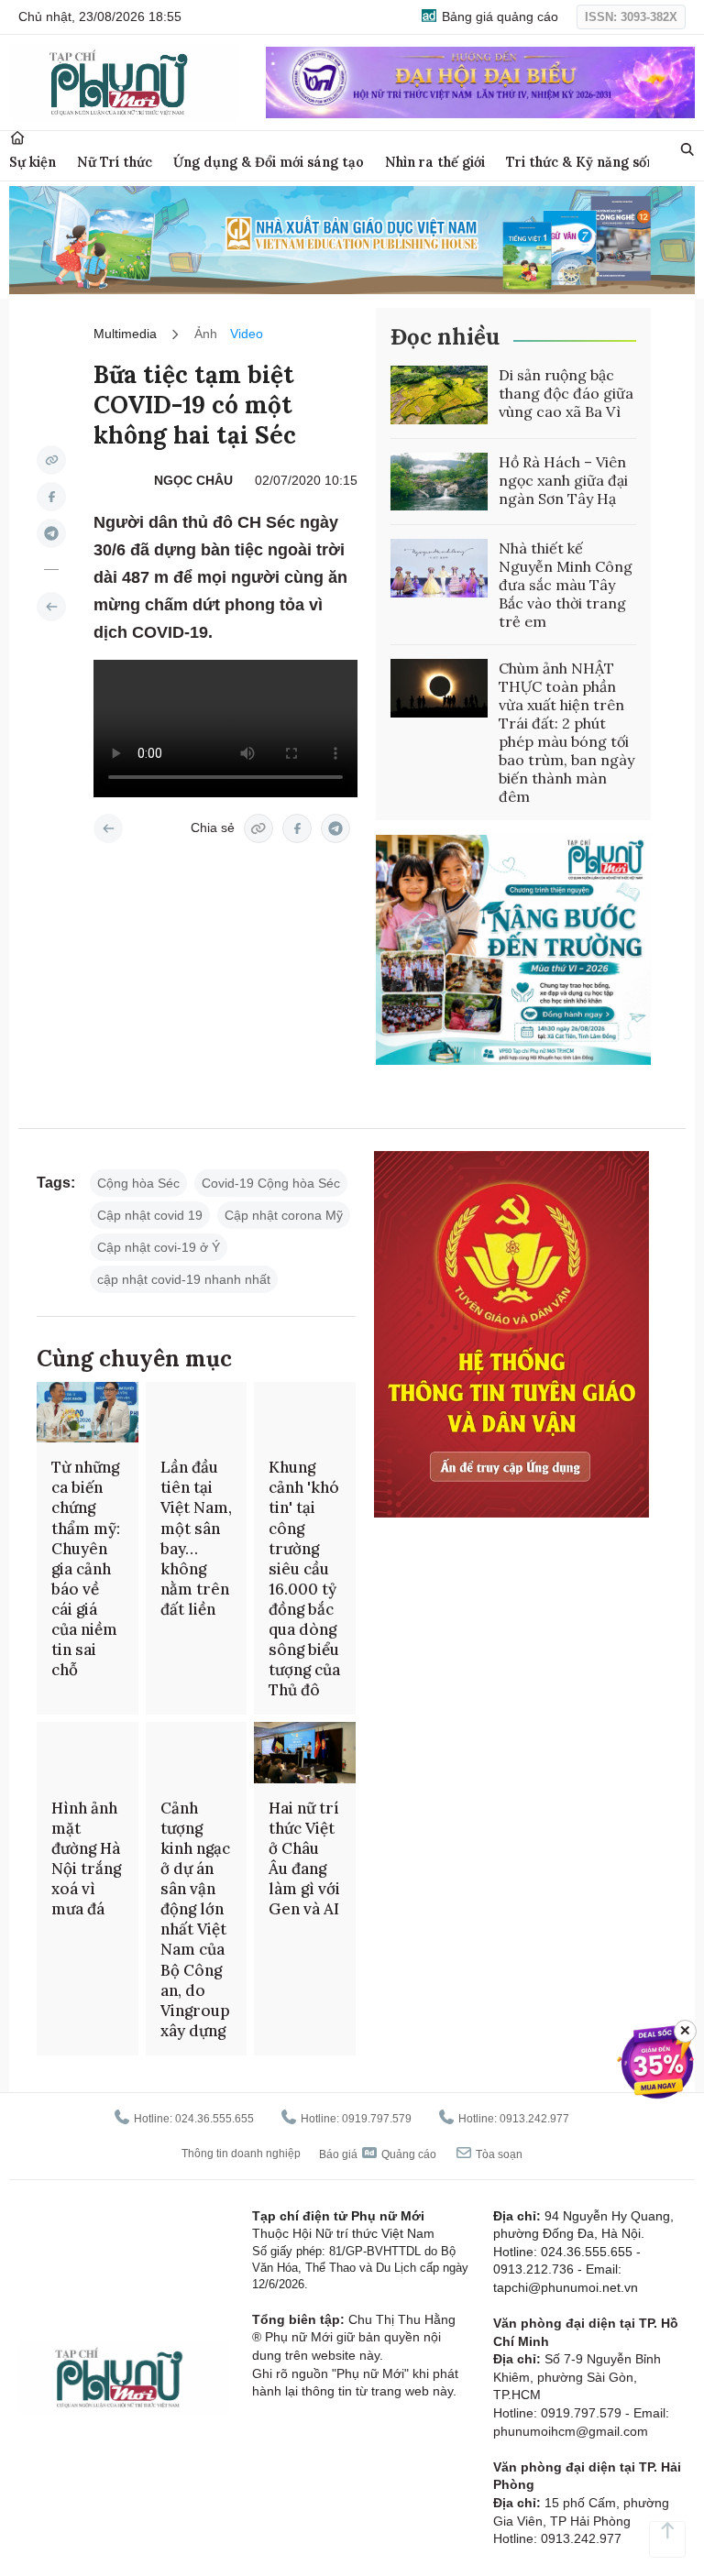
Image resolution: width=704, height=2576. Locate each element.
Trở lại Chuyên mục (108, 828)
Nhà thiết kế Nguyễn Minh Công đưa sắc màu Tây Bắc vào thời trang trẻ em (566, 585)
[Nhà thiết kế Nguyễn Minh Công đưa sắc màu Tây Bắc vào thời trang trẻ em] (439, 568)
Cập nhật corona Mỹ (284, 1215)
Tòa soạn (498, 2154)
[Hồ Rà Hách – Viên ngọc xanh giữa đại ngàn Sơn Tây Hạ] (439, 482)
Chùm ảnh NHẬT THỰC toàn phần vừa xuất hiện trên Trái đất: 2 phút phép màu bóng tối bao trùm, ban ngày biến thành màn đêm (566, 732)
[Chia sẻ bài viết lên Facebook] (51, 497)
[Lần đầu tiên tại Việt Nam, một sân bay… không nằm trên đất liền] (197, 1412)
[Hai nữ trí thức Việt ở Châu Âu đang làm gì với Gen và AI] (305, 1752)
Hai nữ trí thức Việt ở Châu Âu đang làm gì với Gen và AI (304, 1858)
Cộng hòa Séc (138, 1183)
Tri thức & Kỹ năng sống (584, 162)
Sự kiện (33, 162)
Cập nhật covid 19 (150, 1215)
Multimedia (125, 334)
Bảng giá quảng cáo (498, 16)
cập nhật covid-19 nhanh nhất (184, 1279)
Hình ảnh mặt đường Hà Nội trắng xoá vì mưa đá (86, 1858)
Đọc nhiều (445, 337)
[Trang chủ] (17, 138)
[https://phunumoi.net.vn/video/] (51, 607)
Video (247, 334)
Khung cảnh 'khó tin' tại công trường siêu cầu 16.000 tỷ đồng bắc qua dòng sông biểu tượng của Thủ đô (304, 1578)
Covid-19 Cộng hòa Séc (271, 1183)
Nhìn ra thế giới (435, 162)
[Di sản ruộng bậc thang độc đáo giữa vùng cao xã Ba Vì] (439, 395)
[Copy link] (51, 460)
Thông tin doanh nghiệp (241, 2154)
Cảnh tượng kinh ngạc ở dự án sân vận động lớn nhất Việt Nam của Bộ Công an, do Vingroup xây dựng (195, 1919)
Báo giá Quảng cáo (378, 2154)
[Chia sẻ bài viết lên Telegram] (51, 533)
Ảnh (206, 334)
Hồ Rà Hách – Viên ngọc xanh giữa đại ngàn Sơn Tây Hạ (563, 480)
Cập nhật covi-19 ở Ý (159, 1247)
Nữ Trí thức (115, 162)
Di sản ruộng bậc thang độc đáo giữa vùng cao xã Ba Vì (566, 393)
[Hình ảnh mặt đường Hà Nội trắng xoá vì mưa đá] (88, 1752)
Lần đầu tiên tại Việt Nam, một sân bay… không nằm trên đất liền (196, 1538)
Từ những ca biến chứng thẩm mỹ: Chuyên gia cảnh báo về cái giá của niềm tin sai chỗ (86, 1568)
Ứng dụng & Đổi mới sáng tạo (269, 162)
